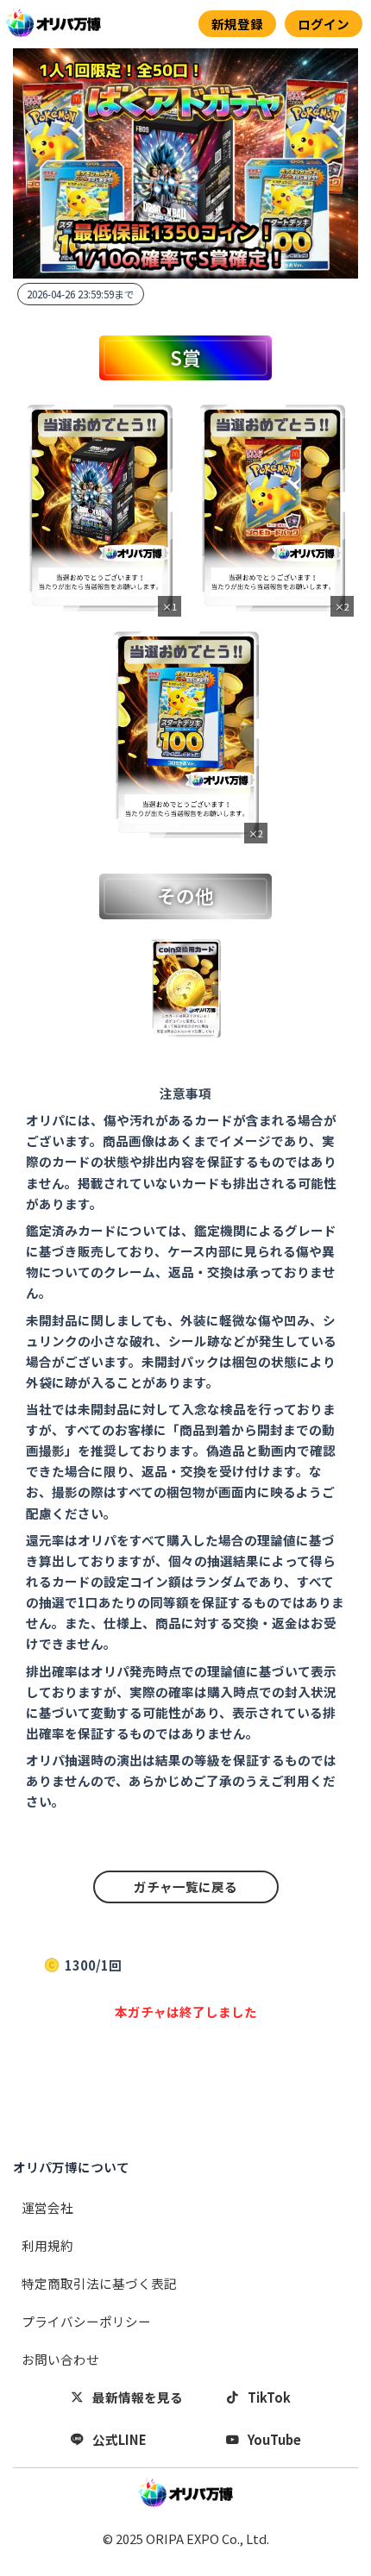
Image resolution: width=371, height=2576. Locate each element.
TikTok (269, 2397)
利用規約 (47, 2245)
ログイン (324, 24)
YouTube (274, 2439)
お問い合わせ (60, 2359)
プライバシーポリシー (86, 2321)
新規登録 (237, 24)
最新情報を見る (138, 2397)
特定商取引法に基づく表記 (99, 2283)
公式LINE (119, 2439)
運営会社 (47, 2207)
